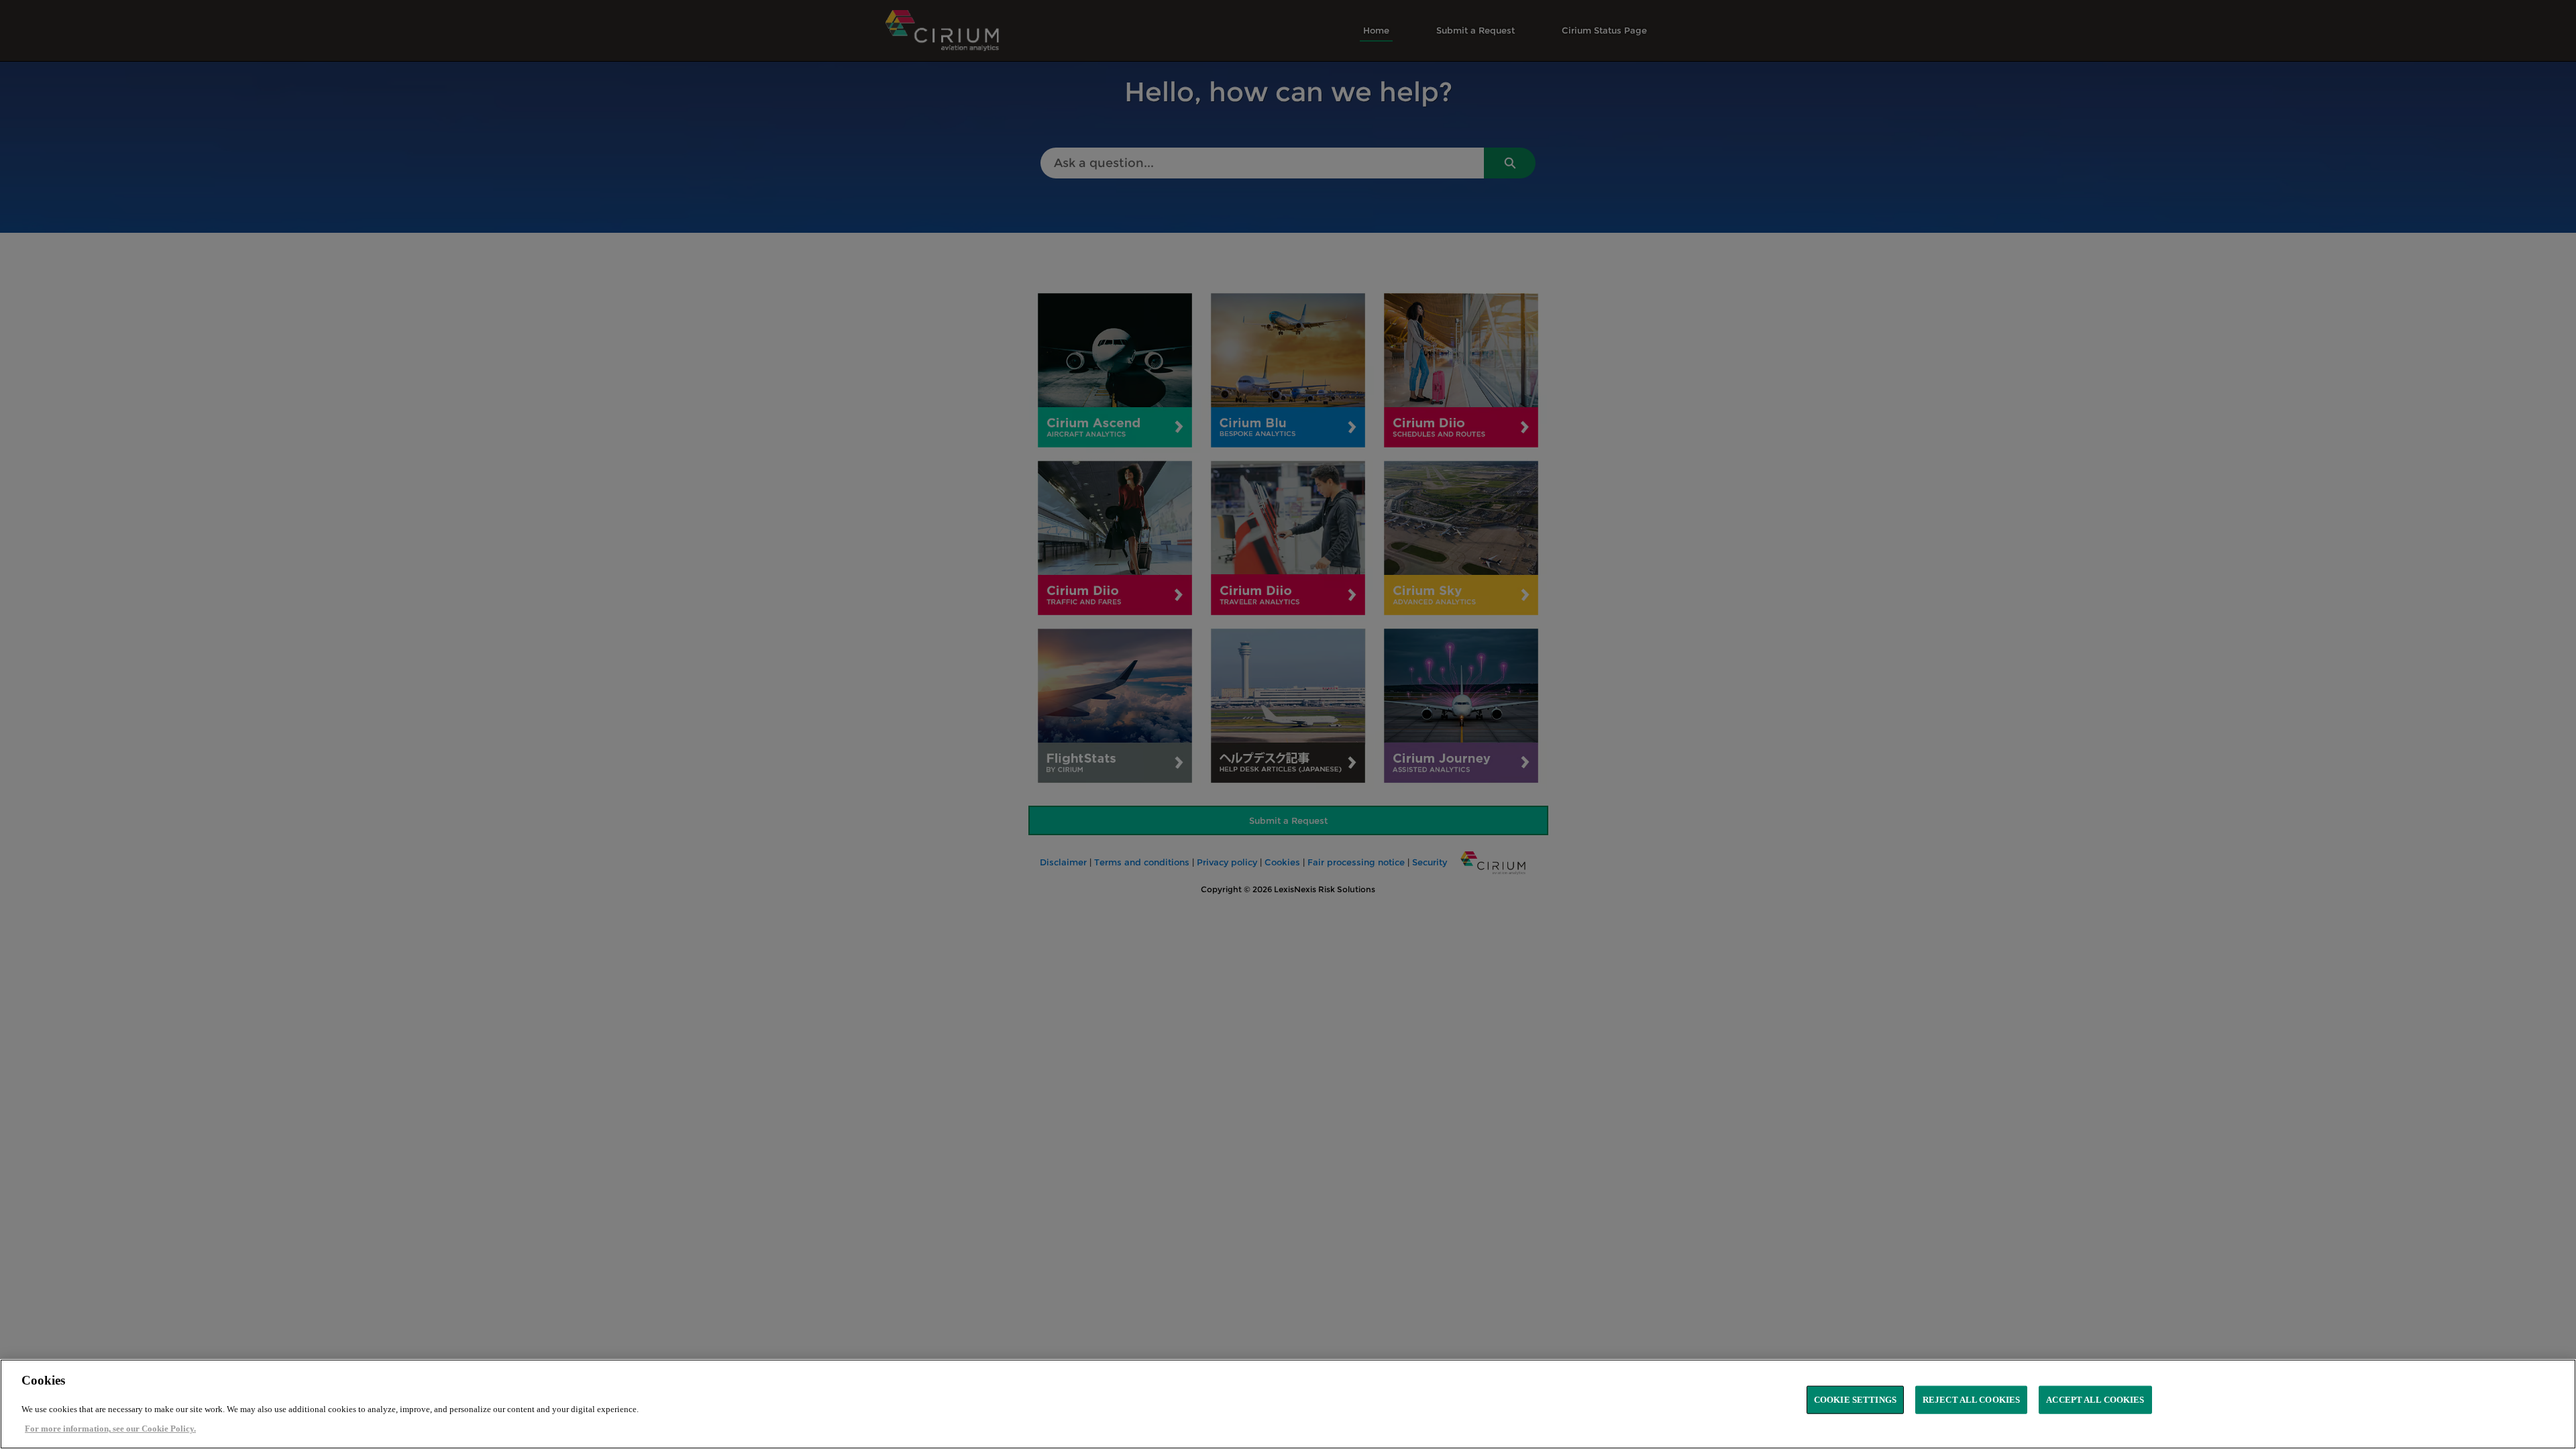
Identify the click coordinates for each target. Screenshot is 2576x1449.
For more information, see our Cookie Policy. (110, 1429)
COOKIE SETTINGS (1855, 1400)
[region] (1288, 1404)
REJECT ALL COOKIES (1971, 1400)
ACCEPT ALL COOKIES (2095, 1400)
